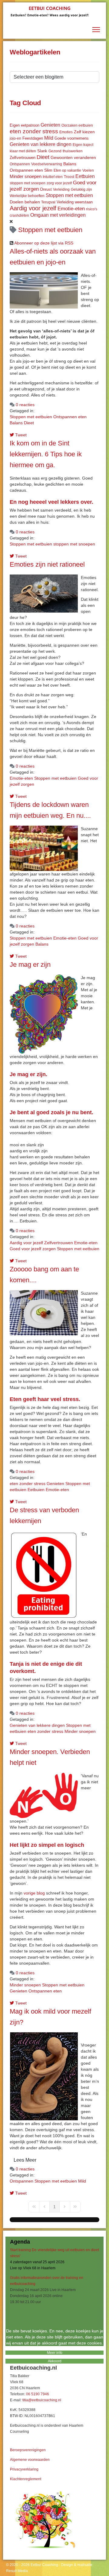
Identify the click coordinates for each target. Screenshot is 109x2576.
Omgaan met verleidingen (58, 215)
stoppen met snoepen (28, 183)
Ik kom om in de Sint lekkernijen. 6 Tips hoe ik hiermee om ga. (46, 454)
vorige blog (34, 1893)
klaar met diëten (23, 151)
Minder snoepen (26, 176)
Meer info (55, 2353)
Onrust (46, 189)
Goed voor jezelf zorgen (33, 1249)
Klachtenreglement (26, 2479)
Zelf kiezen (84, 132)
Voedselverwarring (47, 164)
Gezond (55, 151)
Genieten (50, 125)
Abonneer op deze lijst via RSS (44, 243)
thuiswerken (73, 151)
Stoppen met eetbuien (69, 195)
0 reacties (25, 405)
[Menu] (96, 30)
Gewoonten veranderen (73, 157)
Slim (48, 170)
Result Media (17, 2571)
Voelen (88, 170)
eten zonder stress (34, 131)
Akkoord (55, 2361)
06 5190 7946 (38, 2394)
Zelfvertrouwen (23, 158)
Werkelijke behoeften (27, 196)
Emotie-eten (71, 209)
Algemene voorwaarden (30, 2460)
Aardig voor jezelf (33, 208)
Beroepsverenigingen (28, 2450)
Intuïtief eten (53, 177)
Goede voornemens (72, 138)
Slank (42, 151)
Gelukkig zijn (81, 189)
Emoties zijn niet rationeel (47, 564)
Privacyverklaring (24, 2469)
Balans (70, 164)
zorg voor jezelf (59, 183)
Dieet (43, 157)
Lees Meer (25, 2160)
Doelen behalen (25, 202)
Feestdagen (33, 138)
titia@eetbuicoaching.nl (42, 2400)
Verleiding (61, 189)
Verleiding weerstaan (75, 202)
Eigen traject (83, 145)
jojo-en (15, 138)
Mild (49, 138)
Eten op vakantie (67, 170)
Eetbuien (85, 176)
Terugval (48, 202)
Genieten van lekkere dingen (41, 144)
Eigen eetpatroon (25, 125)
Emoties (66, 132)
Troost (69, 177)
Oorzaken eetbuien (77, 125)
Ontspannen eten (26, 170)
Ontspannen (20, 164)
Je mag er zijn (30, 964)
